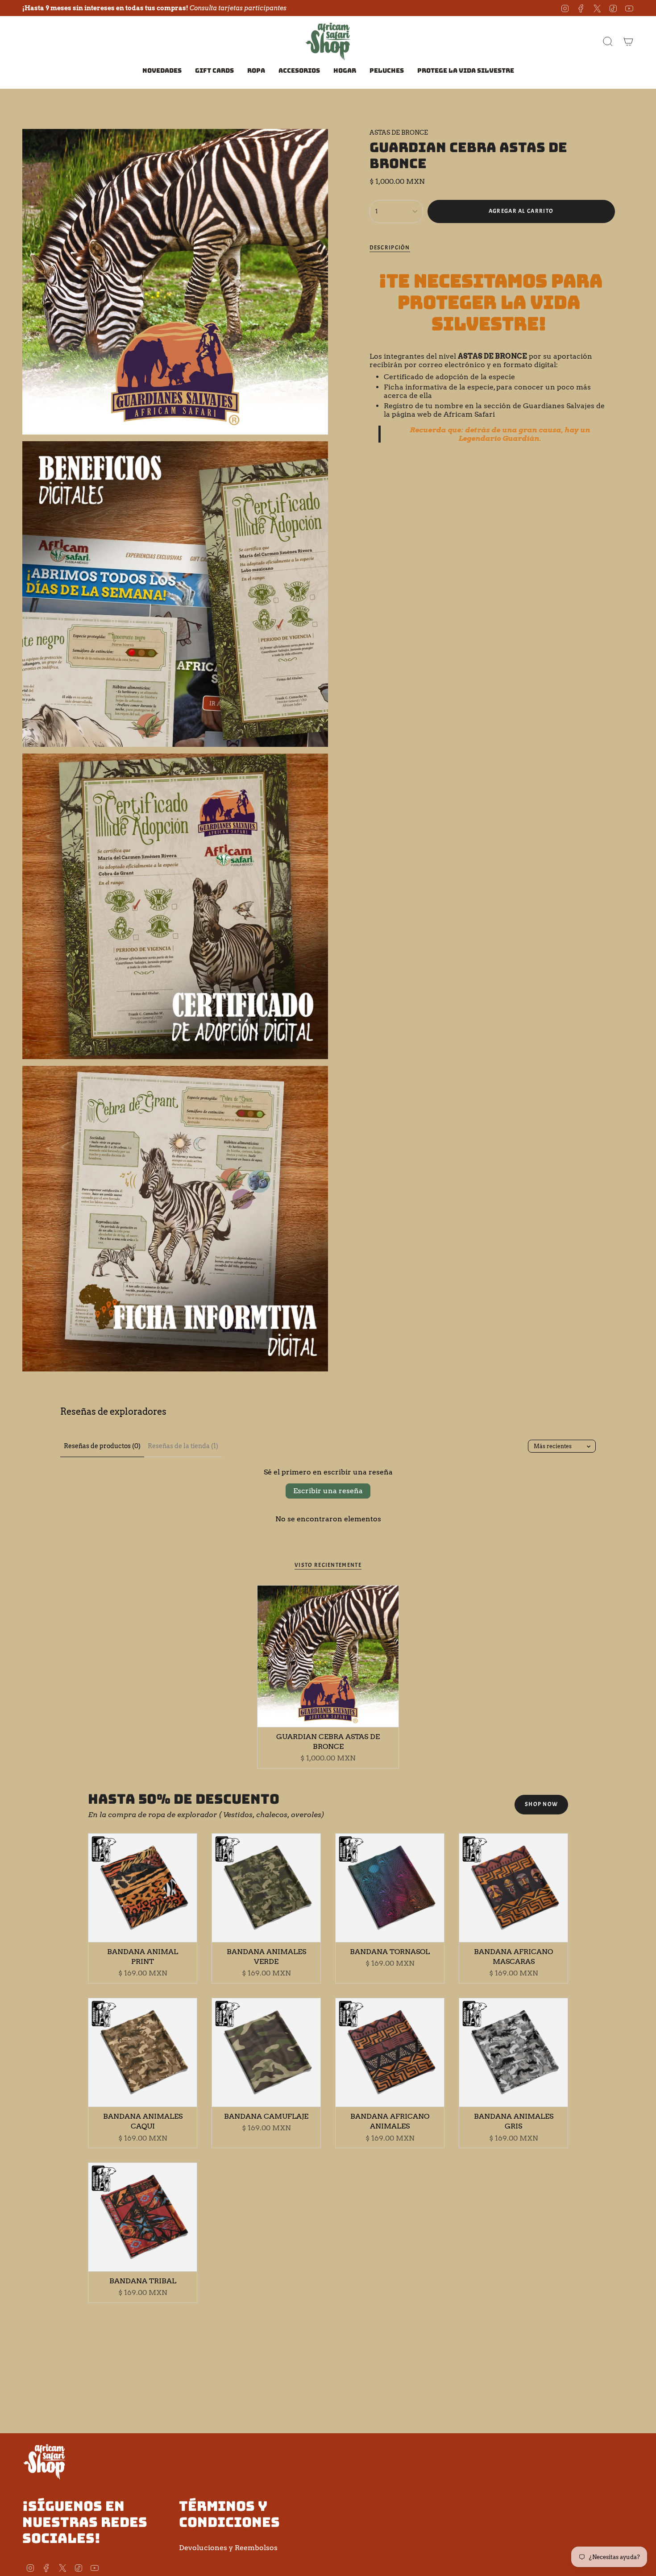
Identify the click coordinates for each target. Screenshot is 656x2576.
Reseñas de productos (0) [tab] (102, 1446)
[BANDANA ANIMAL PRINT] (143, 1888)
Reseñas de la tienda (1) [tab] (183, 1446)
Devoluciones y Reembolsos (228, 2548)
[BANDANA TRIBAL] (143, 2217)
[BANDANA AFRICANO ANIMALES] (390, 2052)
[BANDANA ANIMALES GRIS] (513, 2052)
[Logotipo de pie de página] (45, 2461)
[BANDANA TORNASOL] (390, 1888)
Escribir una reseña (328, 1491)
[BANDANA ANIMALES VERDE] (266, 1888)
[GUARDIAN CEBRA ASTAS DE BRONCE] (328, 1656)
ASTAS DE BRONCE (399, 133)
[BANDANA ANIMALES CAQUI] (143, 2052)
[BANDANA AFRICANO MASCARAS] (513, 1888)
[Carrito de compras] (628, 41)
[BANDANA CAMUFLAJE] (266, 2052)
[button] (256, 71)
